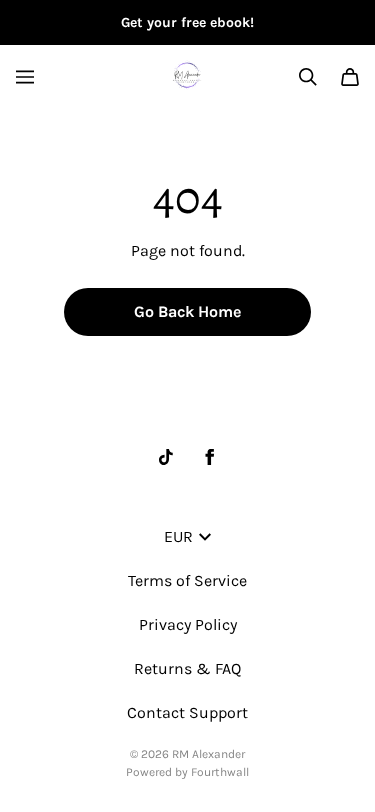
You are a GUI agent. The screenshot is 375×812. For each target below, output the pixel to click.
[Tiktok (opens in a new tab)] (166, 457)
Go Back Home (187, 311)
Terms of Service (187, 580)
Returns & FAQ (187, 668)
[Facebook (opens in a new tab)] (210, 457)
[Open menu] (25, 77)
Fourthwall (220, 772)
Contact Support (187, 712)
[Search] (308, 77)
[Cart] (350, 77)
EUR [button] (178, 536)
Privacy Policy (188, 624)
